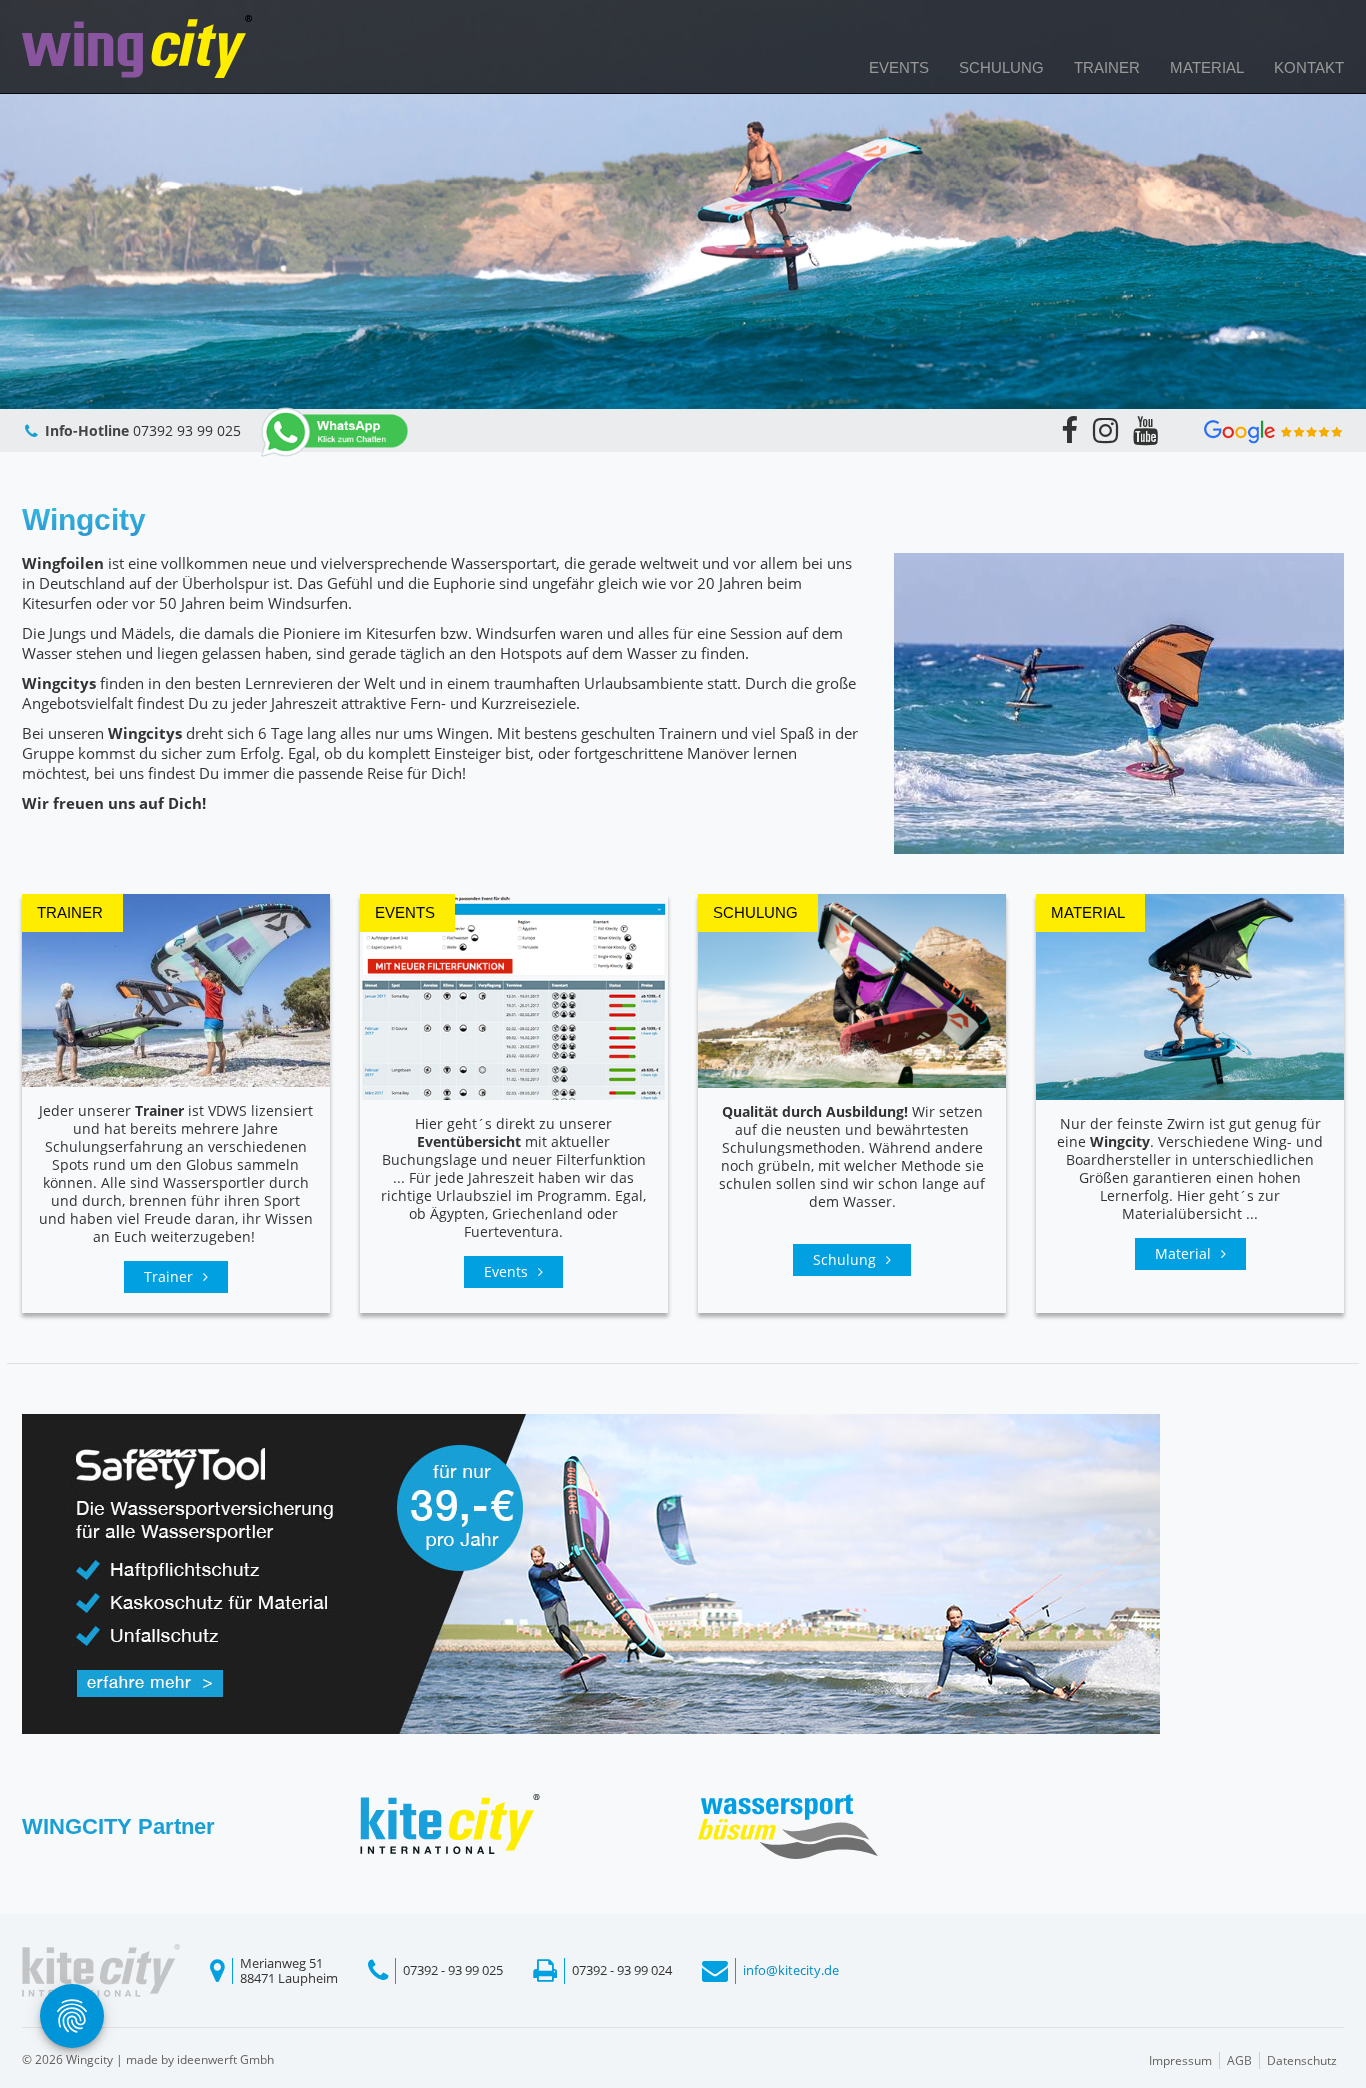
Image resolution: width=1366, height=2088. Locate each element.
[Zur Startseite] (137, 46)
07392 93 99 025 (187, 430)
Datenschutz (1302, 2060)
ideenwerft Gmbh (225, 2059)
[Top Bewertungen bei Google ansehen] (1273, 430)
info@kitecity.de (791, 1970)
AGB (1239, 2060)
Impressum (1180, 2060)
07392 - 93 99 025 (453, 1970)
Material (1207, 67)
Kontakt (1309, 67)
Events (899, 67)
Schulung (1001, 67)
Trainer (1107, 67)
